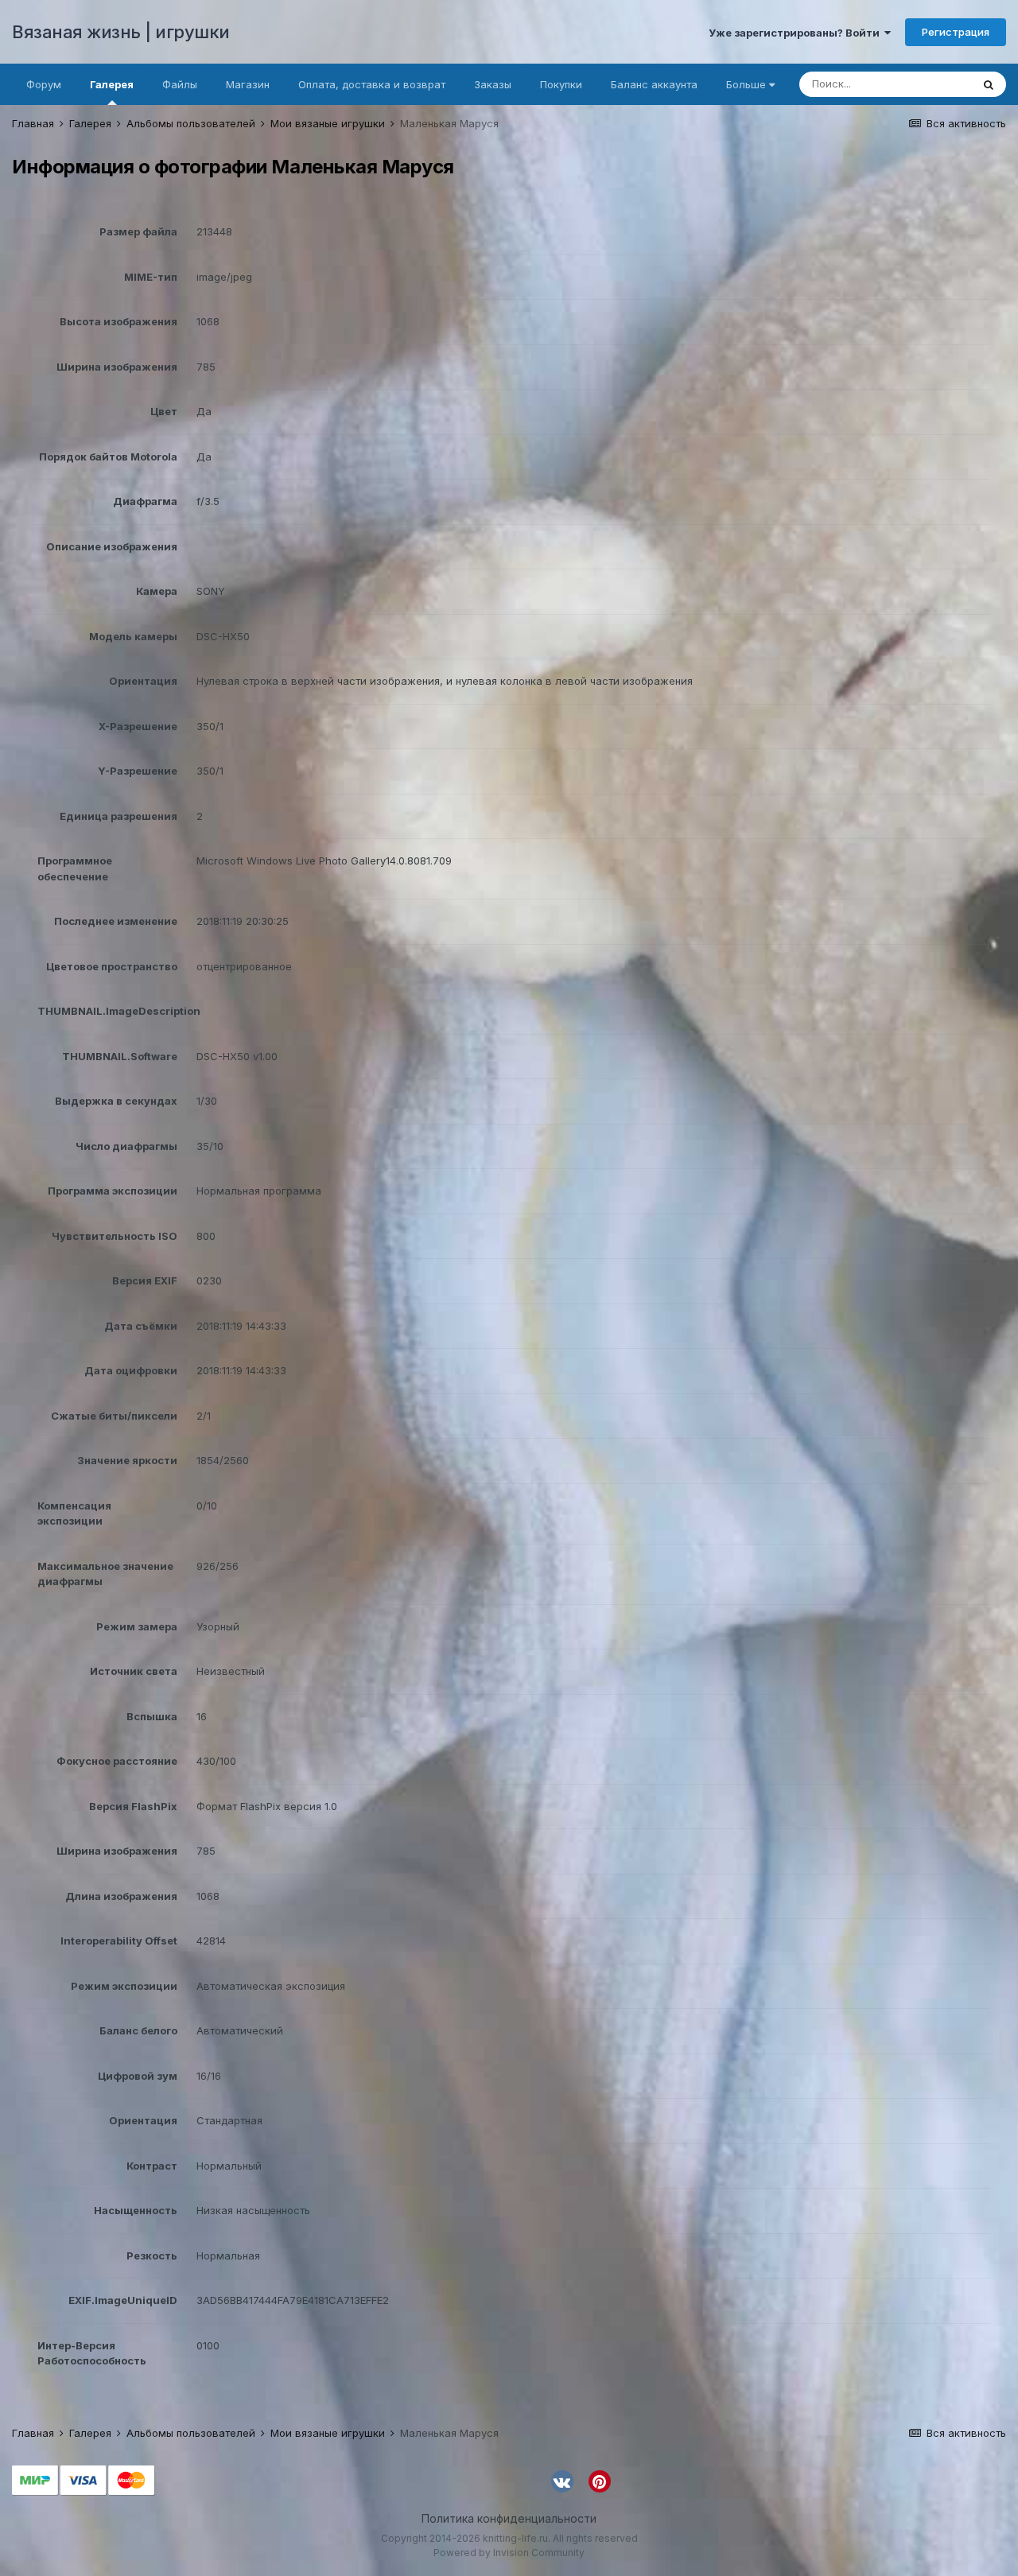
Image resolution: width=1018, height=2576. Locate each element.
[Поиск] (989, 84)
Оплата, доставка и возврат (372, 84)
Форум (44, 84)
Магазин (248, 84)
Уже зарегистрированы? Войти (797, 33)
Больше (746, 84)
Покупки (561, 84)
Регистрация (956, 32)
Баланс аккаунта (654, 84)
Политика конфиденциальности (509, 2518)
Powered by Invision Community (509, 2553)
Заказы (493, 84)
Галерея (112, 84)
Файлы (180, 84)
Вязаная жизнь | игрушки (121, 32)
